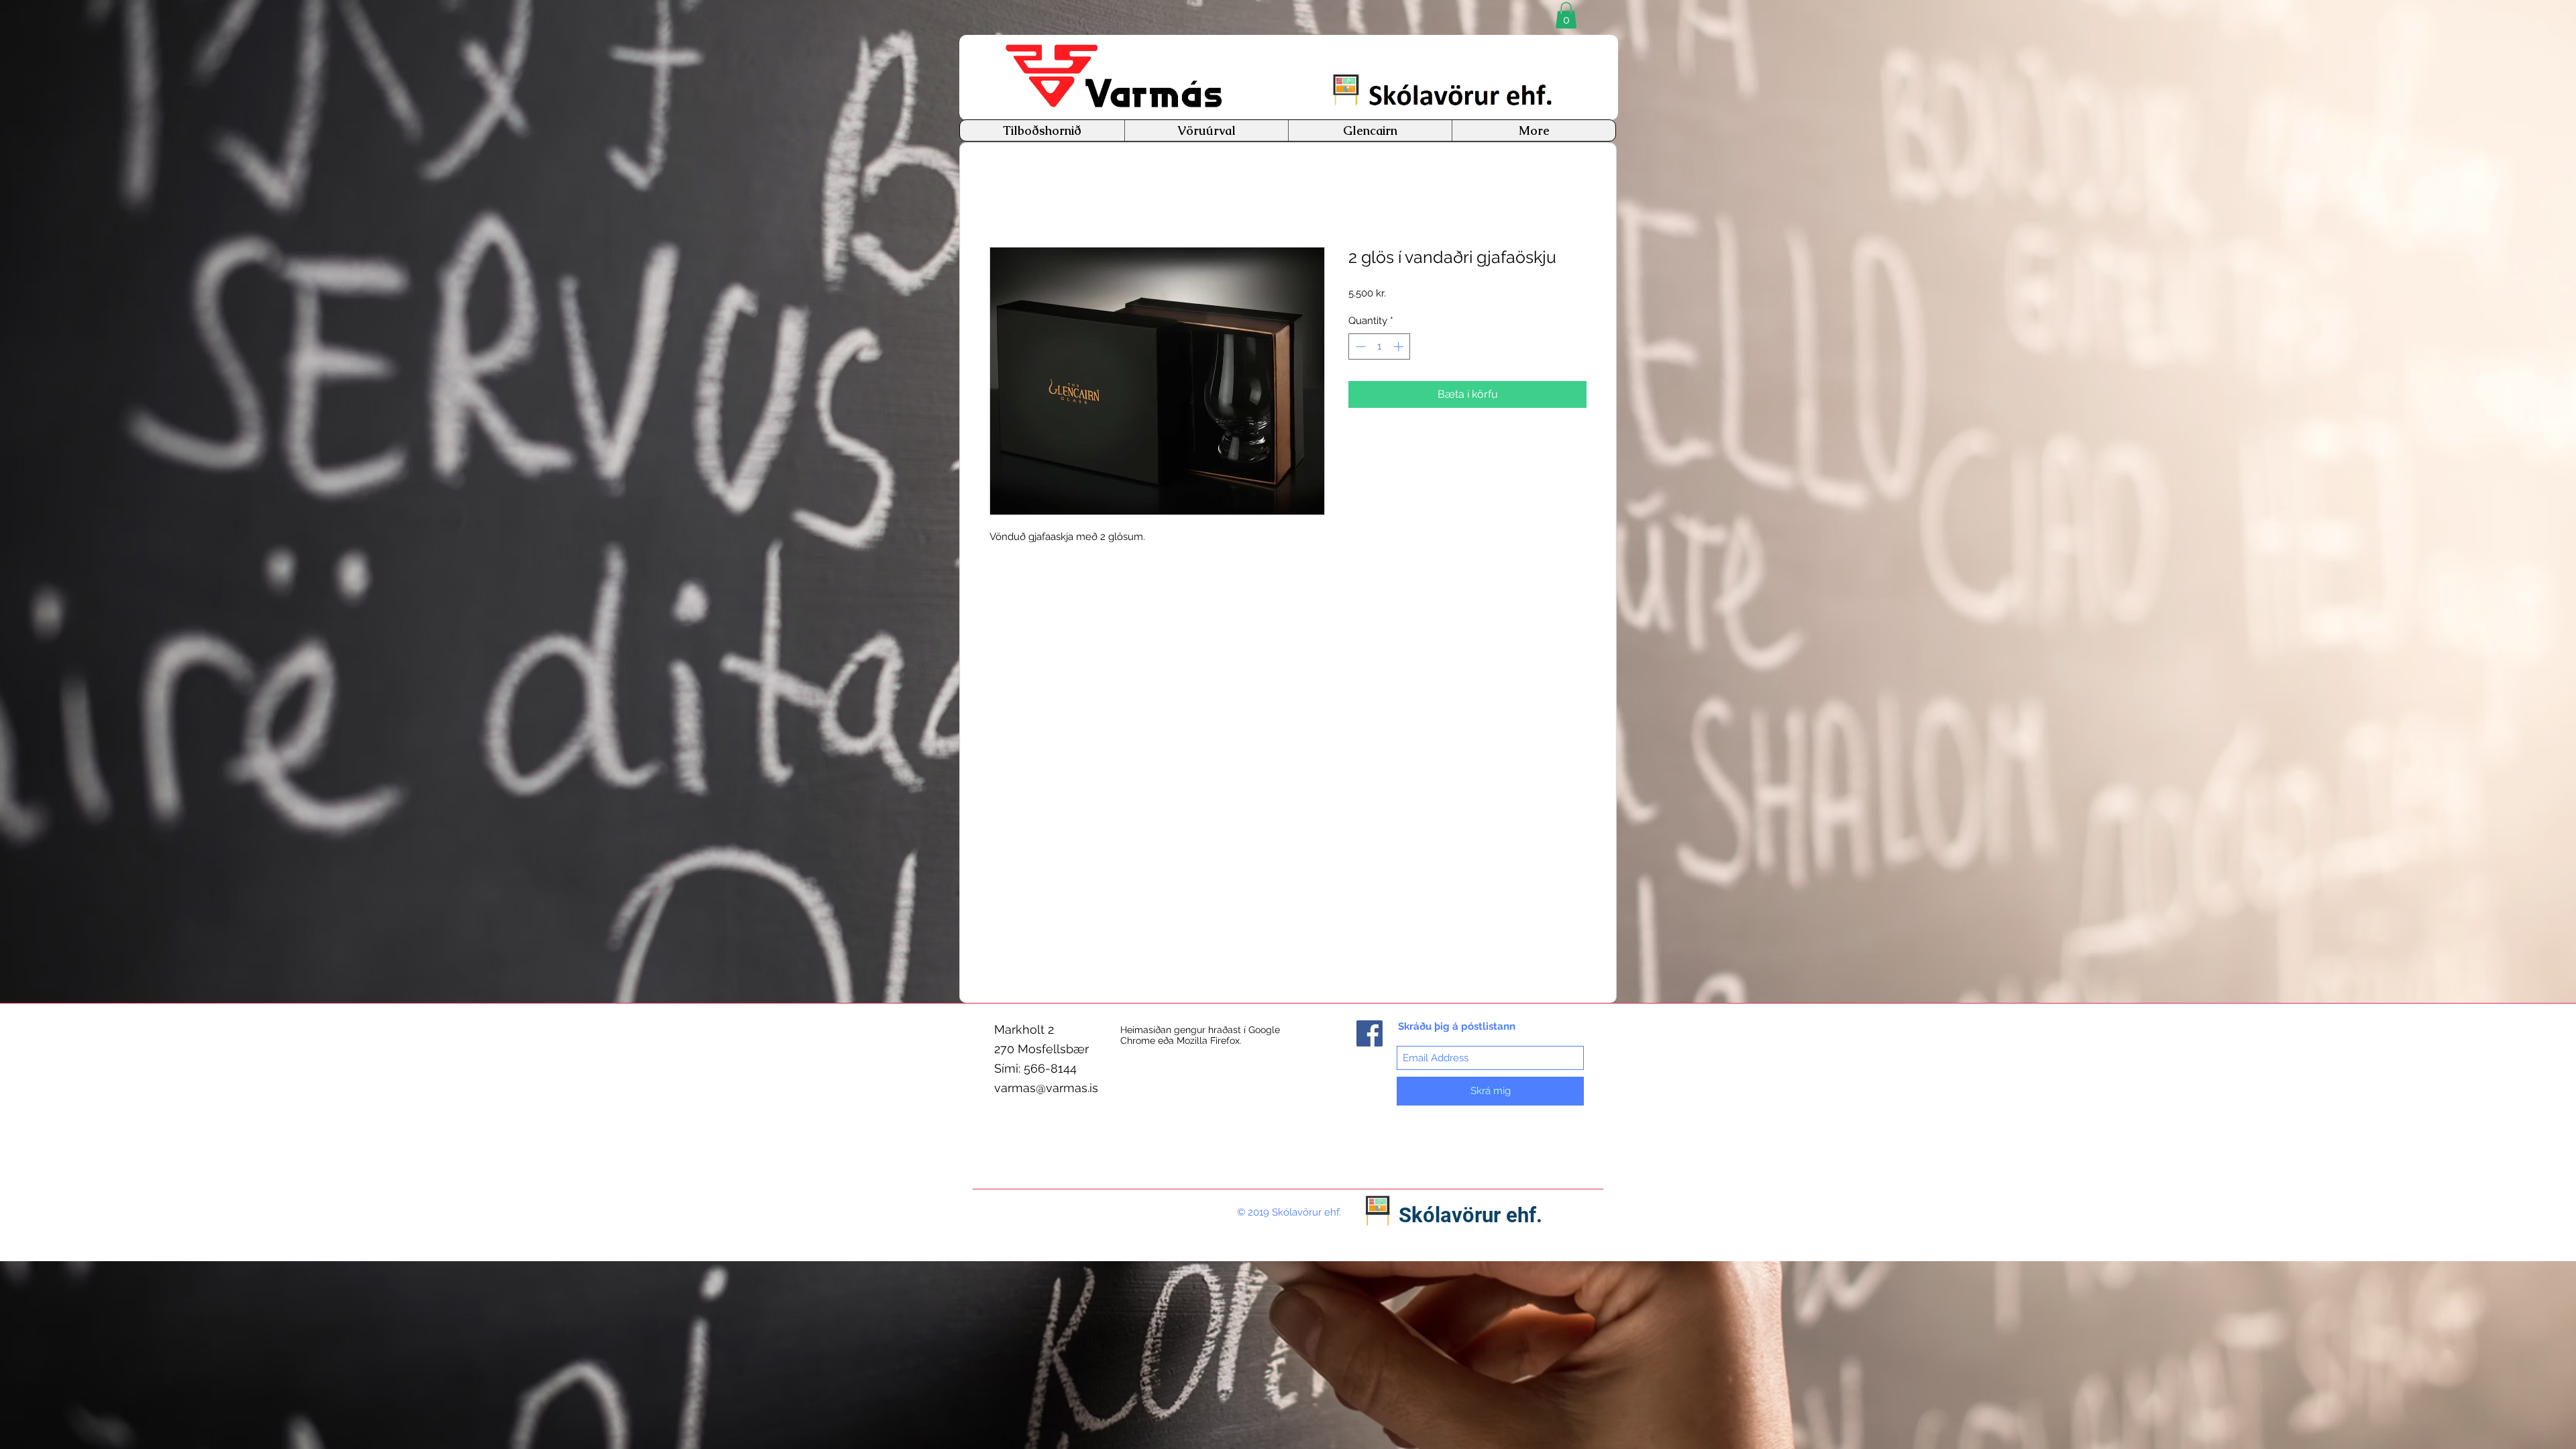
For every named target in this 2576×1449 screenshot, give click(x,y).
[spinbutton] (1380, 348)
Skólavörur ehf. (1470, 1215)
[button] (1566, 15)
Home (1005, 200)
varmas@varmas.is (1046, 1088)
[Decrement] (1359, 348)
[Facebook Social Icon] (1370, 1033)
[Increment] (1400, 348)
